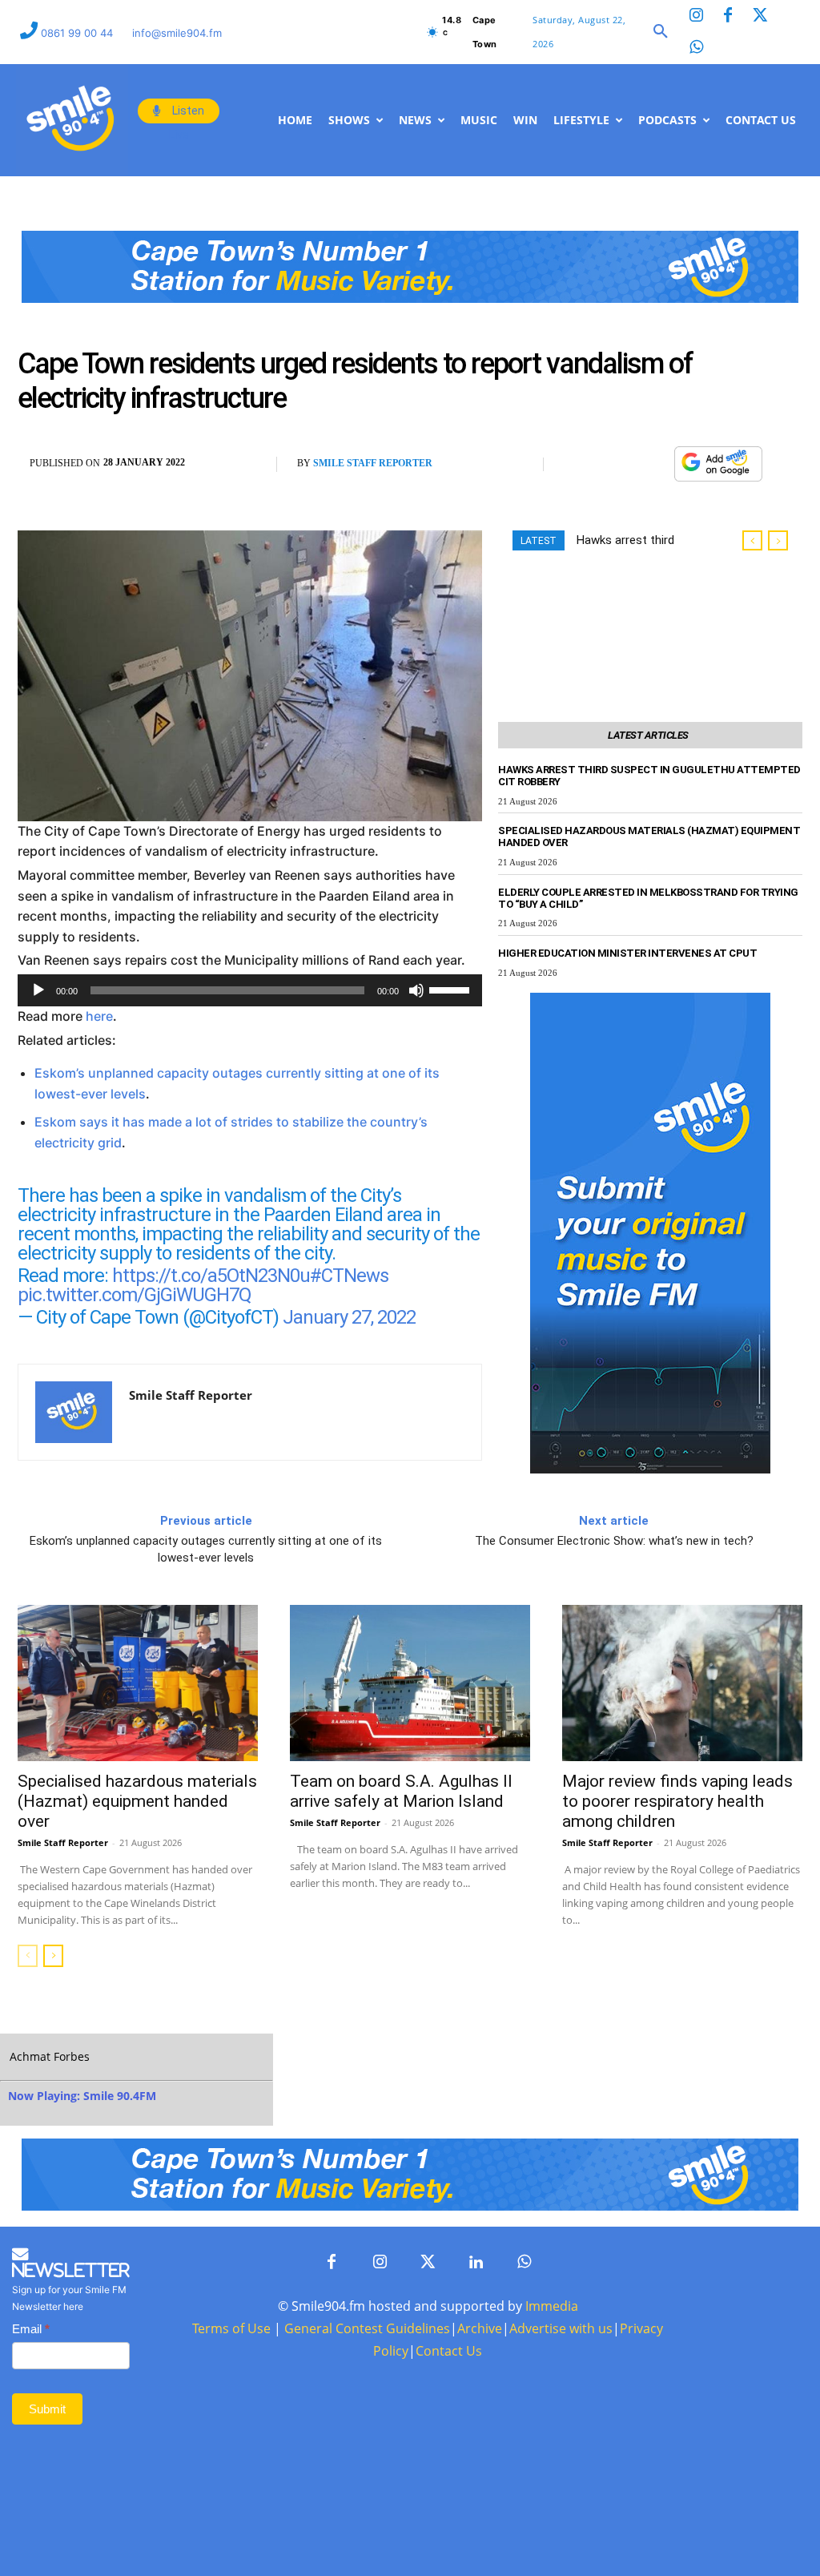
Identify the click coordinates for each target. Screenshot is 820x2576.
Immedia (552, 2306)
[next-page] (53, 1956)
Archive (480, 2328)
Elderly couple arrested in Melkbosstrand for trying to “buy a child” (648, 898)
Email (31, 2329)
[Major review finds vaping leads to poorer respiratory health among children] (682, 1683)
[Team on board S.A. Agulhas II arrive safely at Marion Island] (410, 1683)
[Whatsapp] (696, 48)
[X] (617, 465)
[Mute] (416, 990)
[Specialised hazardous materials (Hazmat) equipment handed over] (138, 1683)
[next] (778, 540)
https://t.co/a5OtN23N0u (211, 1276)
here (99, 1016)
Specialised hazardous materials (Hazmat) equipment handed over (137, 1801)
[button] (661, 32)
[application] (250, 990)
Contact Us (449, 2351)
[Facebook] (728, 16)
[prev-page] (28, 1956)
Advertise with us (561, 2328)
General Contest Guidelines (367, 2328)
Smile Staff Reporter (373, 463)
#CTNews (349, 1276)
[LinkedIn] (476, 2263)
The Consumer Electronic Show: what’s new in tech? (614, 1541)
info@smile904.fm (177, 33)
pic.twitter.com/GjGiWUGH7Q (135, 1295)
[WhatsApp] (653, 465)
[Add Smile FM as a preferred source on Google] (718, 472)
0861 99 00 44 (78, 33)
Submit (47, 2409)
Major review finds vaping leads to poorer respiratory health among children (677, 1801)
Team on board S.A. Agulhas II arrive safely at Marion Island (401, 1791)
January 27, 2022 (349, 1317)
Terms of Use (231, 2328)
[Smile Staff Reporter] (74, 1412)
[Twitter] (760, 16)
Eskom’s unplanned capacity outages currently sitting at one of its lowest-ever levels (206, 1549)
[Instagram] (696, 16)
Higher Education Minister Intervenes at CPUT (627, 953)
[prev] (752, 540)
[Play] (38, 990)
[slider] (452, 989)
